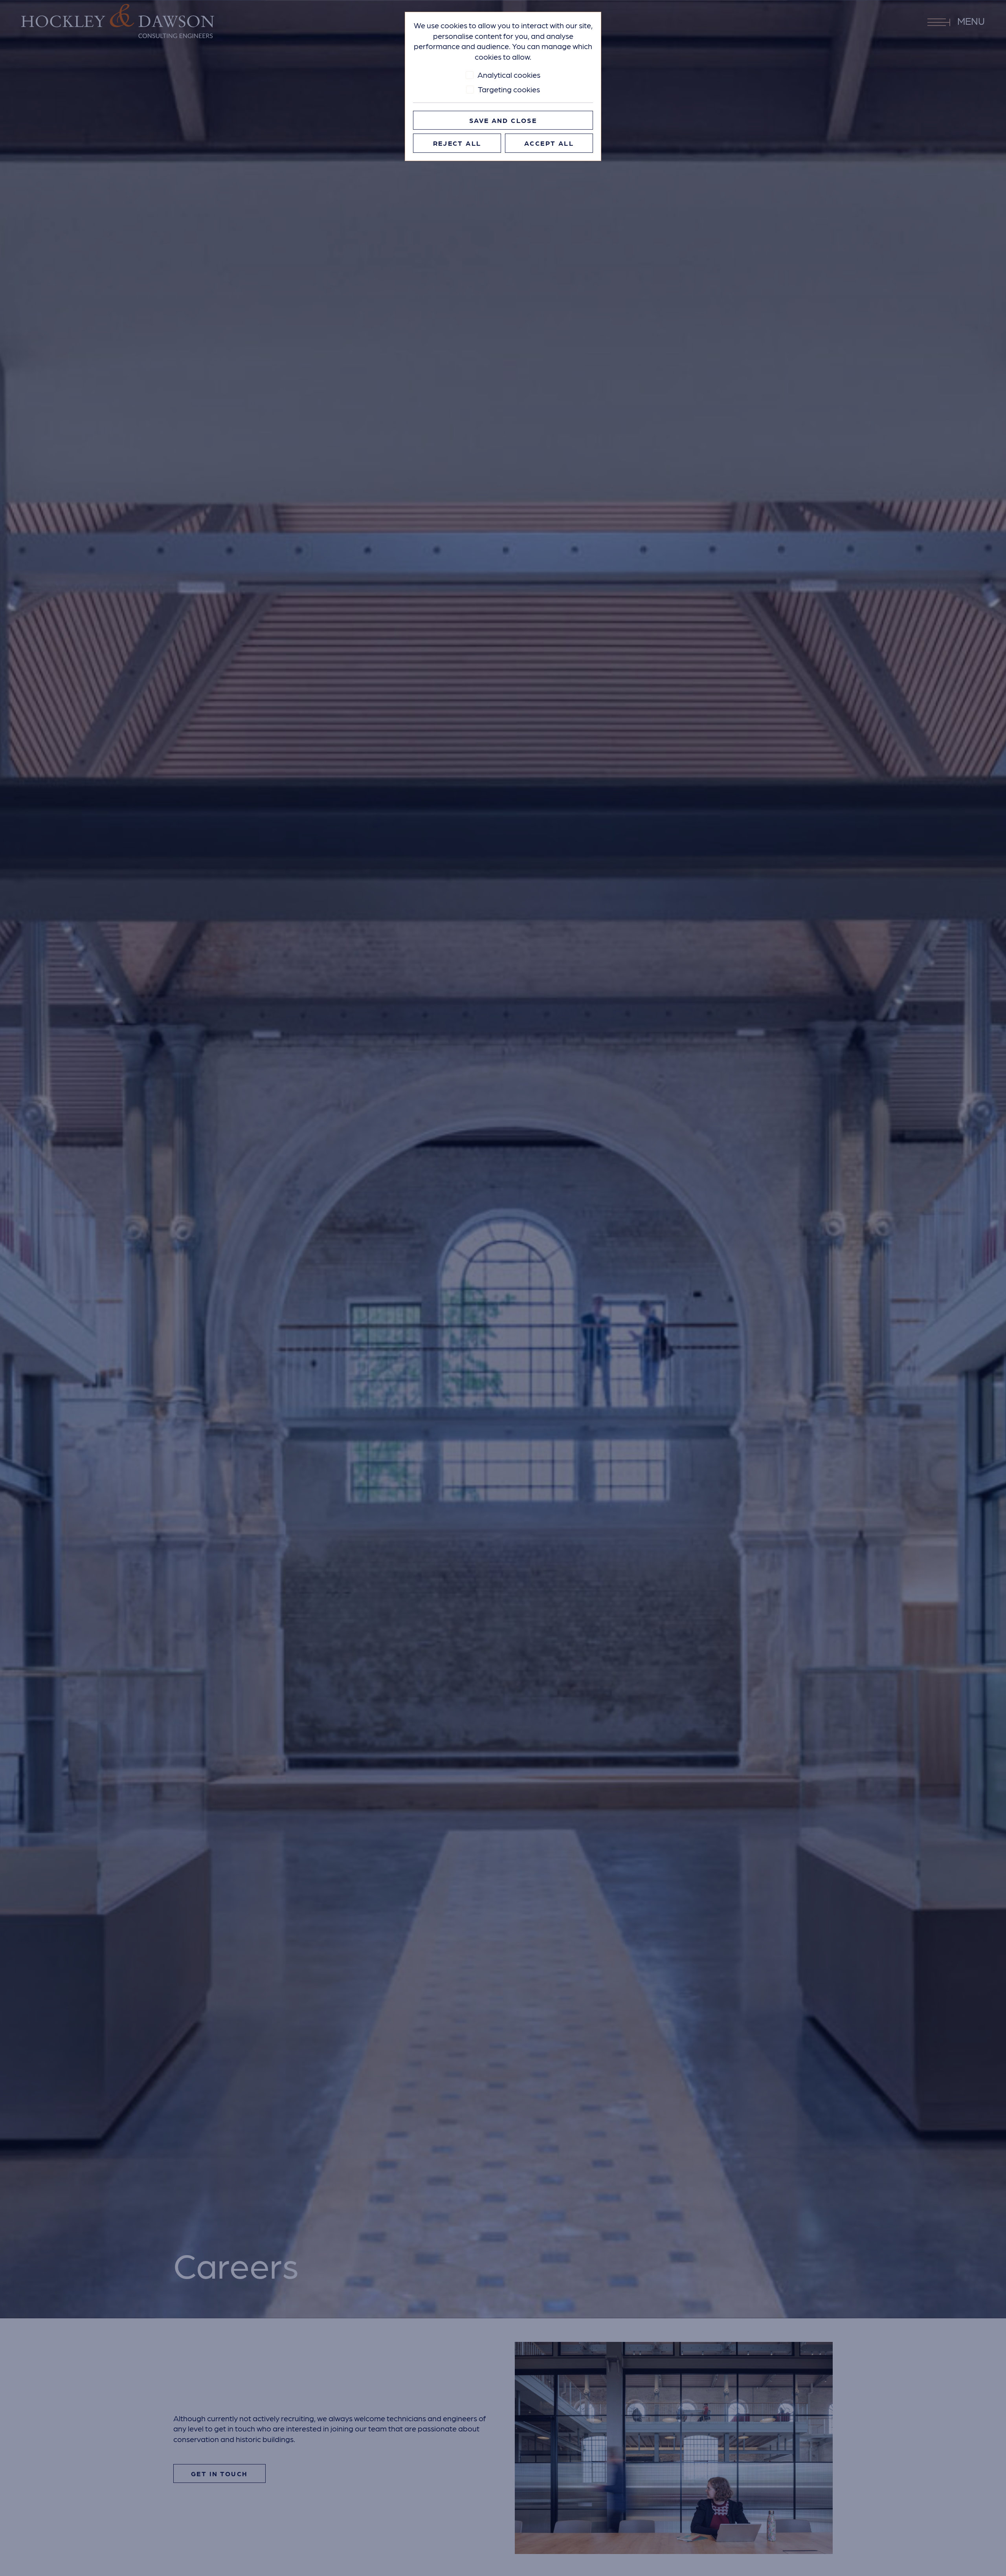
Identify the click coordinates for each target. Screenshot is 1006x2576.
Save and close (503, 120)
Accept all (549, 143)
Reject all (457, 143)
